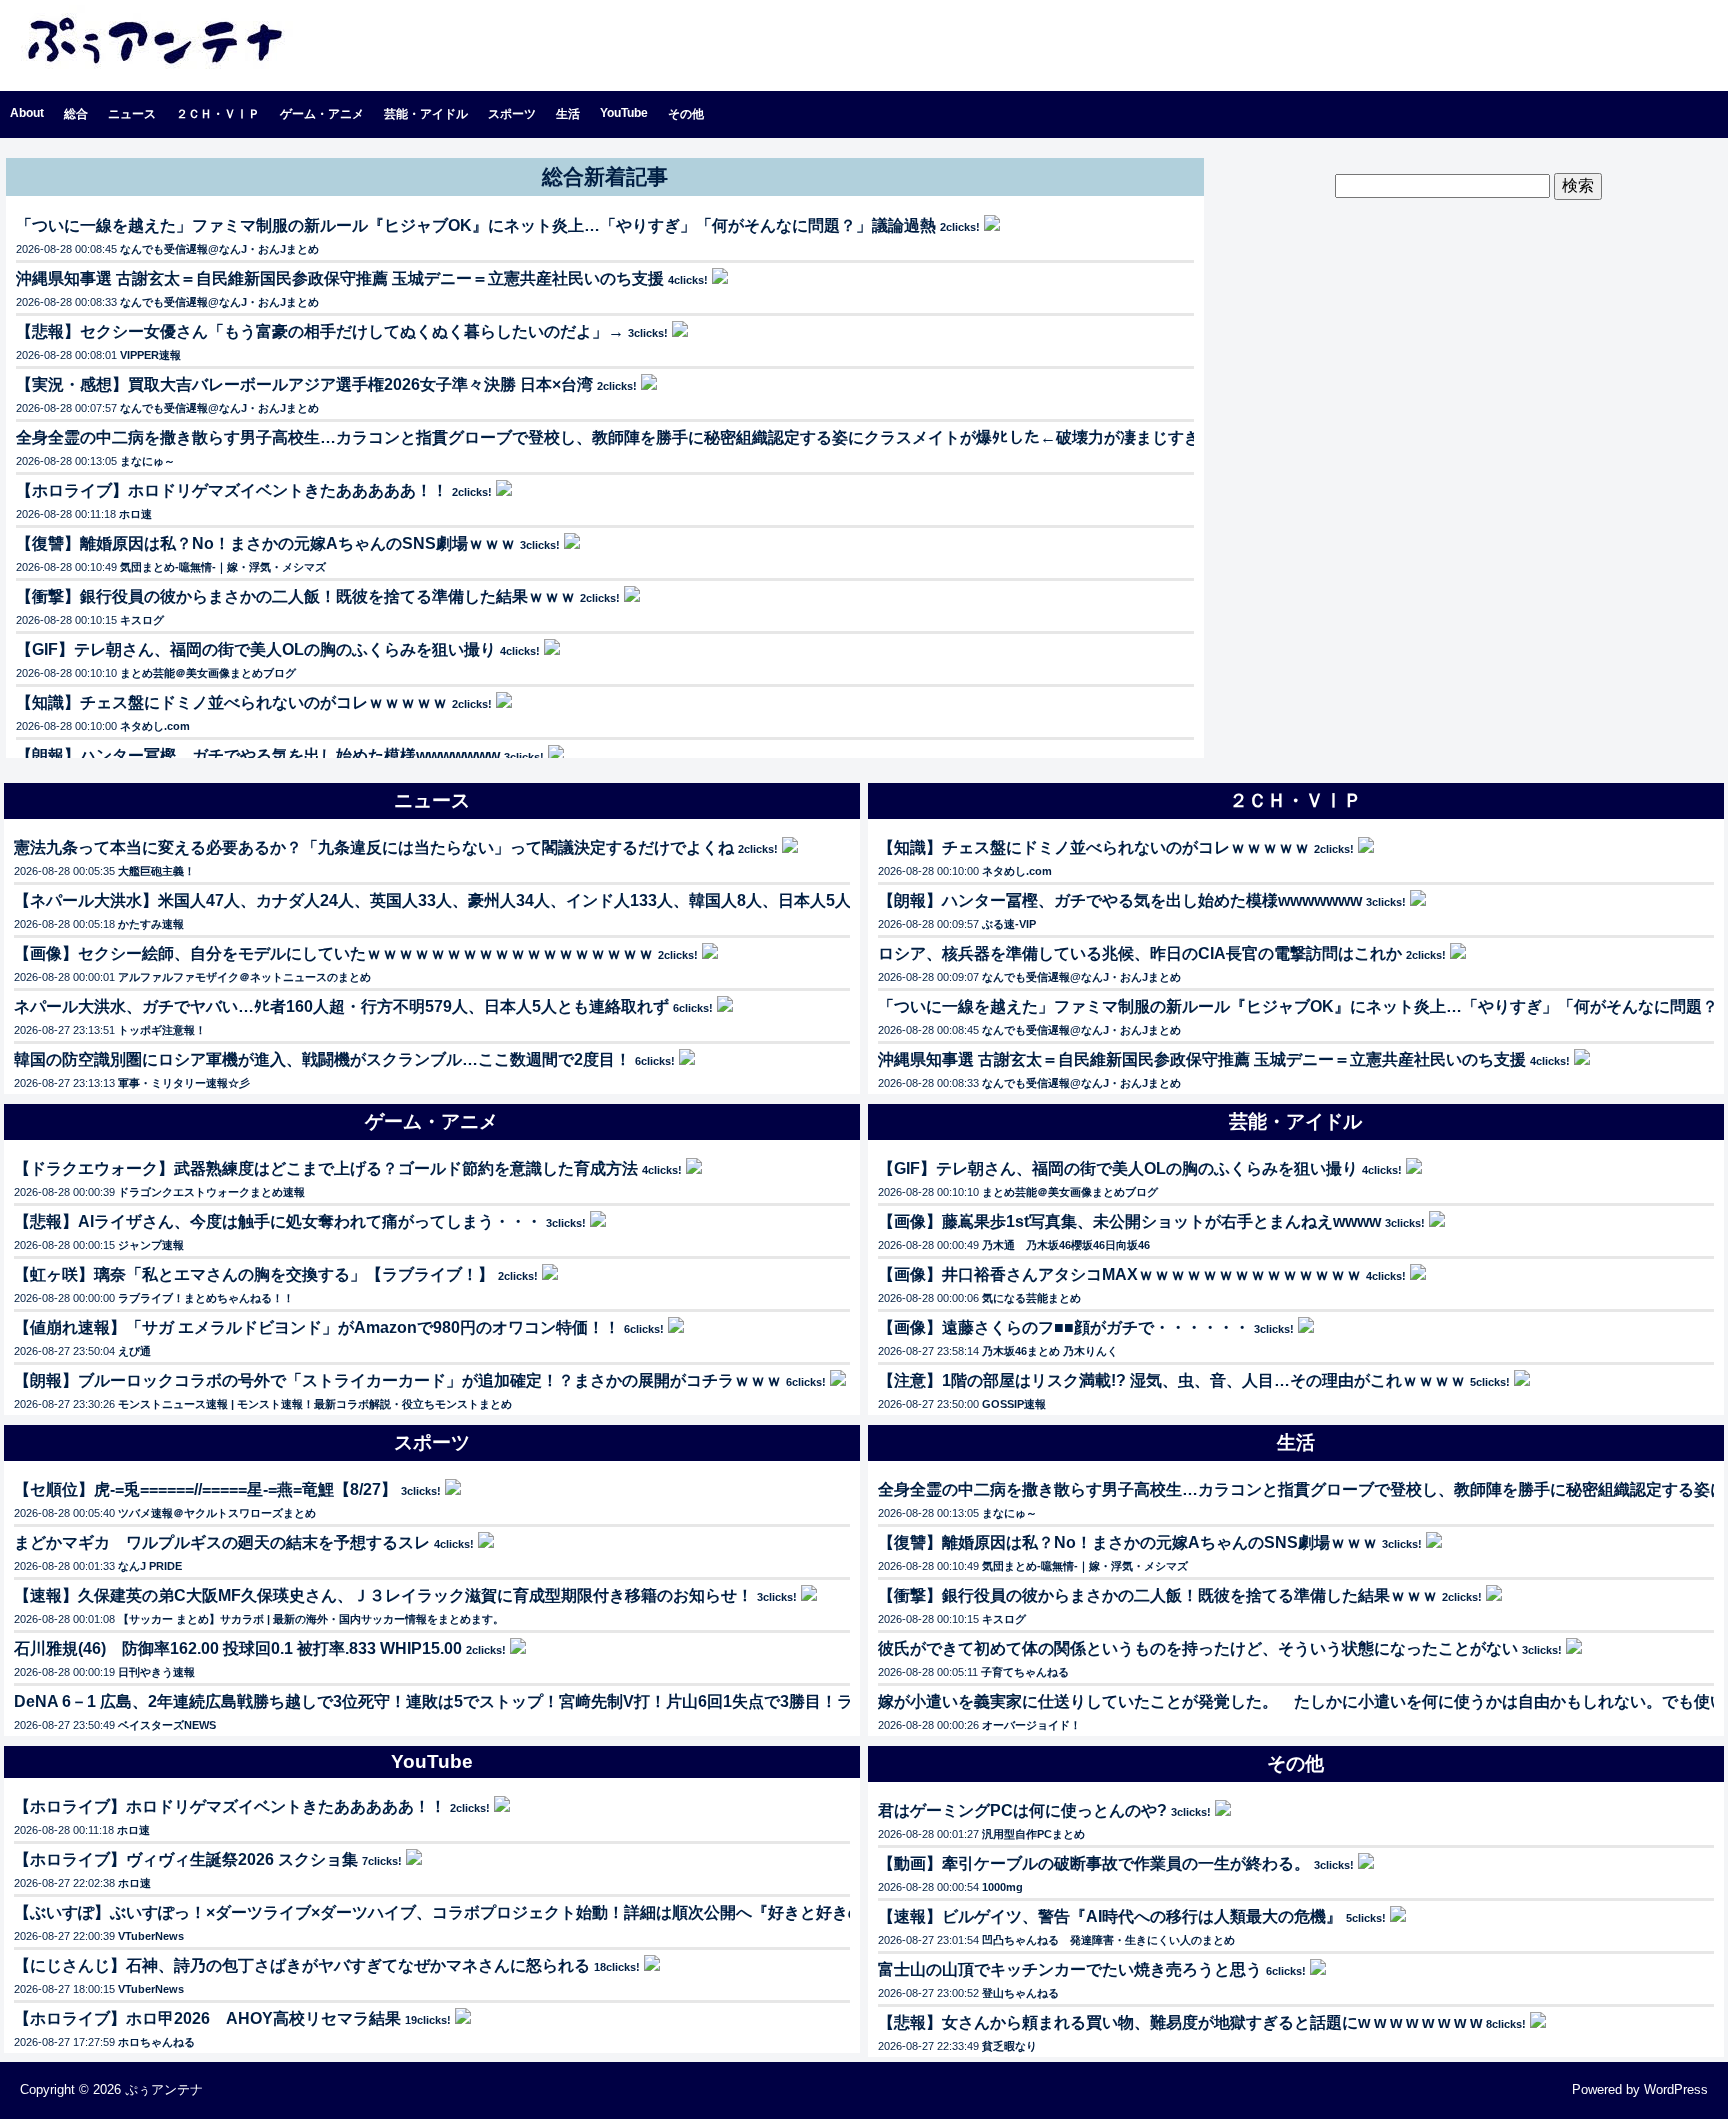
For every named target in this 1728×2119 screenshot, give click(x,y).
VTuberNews (151, 1936)
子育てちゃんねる (1025, 1672)
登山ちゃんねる (1020, 1993)
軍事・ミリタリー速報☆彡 (184, 1083)
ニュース (132, 114)
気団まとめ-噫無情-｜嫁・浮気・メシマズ (223, 567)
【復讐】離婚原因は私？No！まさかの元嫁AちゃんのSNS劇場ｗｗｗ (266, 543)
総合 (76, 114)
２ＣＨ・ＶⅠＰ (218, 114)
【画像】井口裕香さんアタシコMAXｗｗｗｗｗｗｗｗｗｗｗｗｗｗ (1120, 1274)
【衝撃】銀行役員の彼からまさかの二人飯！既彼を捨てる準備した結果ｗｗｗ (296, 596)
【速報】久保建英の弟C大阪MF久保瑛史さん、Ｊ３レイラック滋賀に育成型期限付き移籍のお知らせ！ (383, 1595)
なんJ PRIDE (150, 1566)
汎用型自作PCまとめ (1033, 1834)
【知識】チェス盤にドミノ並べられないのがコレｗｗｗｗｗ (232, 702)
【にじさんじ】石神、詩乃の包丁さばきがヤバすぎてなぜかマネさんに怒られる (302, 1965)
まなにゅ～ (147, 461)
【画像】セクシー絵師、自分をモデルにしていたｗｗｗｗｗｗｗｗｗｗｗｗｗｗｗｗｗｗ (334, 953)
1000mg (1002, 1887)
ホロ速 (135, 514)
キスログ (142, 620)
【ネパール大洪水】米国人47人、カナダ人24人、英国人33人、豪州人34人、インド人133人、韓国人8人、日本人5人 (432, 900)
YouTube (624, 113)
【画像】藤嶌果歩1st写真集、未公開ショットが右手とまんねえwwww (1129, 1221)
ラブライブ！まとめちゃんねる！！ (206, 1298)
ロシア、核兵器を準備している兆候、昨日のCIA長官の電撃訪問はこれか (1140, 953)
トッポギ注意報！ (162, 1030)
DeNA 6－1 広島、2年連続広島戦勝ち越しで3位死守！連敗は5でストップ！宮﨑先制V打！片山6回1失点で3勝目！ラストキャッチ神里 (497, 1701)
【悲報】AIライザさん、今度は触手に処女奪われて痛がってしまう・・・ (278, 1221)
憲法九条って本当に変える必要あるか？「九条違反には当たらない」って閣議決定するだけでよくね (374, 847)
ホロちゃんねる (156, 2042)
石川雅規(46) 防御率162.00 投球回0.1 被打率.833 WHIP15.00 (238, 1648)
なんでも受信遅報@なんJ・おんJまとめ (219, 249)
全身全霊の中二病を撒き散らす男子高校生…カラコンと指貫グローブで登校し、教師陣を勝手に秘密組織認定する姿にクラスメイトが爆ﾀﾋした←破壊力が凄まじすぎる (616, 437)
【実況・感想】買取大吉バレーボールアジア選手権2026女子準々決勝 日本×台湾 (304, 384)
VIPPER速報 (150, 355)
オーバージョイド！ (1031, 1725)
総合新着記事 (605, 176)
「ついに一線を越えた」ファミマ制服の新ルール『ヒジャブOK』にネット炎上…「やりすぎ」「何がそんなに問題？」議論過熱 (476, 225)
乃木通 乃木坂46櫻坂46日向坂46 (1066, 1245)
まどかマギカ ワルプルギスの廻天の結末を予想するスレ (222, 1542)
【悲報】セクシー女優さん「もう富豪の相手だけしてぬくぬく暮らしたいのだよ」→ (320, 331)
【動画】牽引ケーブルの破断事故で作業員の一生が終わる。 (1094, 1863)
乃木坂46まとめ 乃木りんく (1050, 1351)
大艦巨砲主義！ (156, 871)
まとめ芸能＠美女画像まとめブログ (208, 673)
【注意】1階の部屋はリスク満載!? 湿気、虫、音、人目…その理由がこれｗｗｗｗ (1172, 1380)
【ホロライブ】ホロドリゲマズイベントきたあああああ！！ (232, 490)
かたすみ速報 (151, 924)
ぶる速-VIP (1009, 924)
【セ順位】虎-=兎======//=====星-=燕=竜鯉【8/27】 (205, 1489)
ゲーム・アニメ (322, 114)
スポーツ (512, 114)
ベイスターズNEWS (167, 1725)
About (27, 113)
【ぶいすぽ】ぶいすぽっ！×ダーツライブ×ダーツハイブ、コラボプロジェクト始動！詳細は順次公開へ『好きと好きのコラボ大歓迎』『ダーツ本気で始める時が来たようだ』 (639, 1912)
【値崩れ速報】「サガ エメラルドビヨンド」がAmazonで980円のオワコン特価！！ (317, 1327)
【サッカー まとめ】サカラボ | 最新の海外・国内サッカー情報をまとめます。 (311, 1619)
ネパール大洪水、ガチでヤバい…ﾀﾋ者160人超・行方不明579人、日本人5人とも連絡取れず (341, 1006)
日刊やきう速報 (156, 1672)
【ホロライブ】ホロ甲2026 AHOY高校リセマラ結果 (207, 2018)
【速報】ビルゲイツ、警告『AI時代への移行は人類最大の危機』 (1110, 1916)
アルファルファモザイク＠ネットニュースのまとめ (244, 977)
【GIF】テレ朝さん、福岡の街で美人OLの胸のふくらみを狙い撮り (256, 649)
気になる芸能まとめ (1031, 1298)
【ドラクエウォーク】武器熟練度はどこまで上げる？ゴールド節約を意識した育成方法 (326, 1168)
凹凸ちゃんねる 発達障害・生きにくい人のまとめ (1108, 1940)
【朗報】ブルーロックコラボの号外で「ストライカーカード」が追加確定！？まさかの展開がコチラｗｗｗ (398, 1380)
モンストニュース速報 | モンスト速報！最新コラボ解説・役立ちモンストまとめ (315, 1404)
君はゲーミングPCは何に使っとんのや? (1022, 1810)
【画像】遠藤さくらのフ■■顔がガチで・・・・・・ (1064, 1327)
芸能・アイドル (426, 114)
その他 (686, 114)
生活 (568, 114)
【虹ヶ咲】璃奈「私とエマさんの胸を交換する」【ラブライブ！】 (254, 1274)
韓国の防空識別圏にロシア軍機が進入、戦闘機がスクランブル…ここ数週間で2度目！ (322, 1059)
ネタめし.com (155, 726)
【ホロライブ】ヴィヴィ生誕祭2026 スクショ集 (186, 1859)
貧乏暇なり (1009, 2046)
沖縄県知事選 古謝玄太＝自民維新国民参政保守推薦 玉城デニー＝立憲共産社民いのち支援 (340, 278)
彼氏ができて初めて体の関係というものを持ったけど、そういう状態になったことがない (1198, 1648)
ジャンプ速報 (151, 1245)
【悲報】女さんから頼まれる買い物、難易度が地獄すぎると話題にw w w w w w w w (1180, 2022)
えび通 (134, 1351)
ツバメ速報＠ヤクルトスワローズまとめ (217, 1513)
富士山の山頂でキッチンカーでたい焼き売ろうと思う (1070, 1969)
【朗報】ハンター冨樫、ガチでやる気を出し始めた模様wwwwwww (258, 755)
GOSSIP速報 (1014, 1404)
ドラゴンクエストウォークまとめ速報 (211, 1192)
